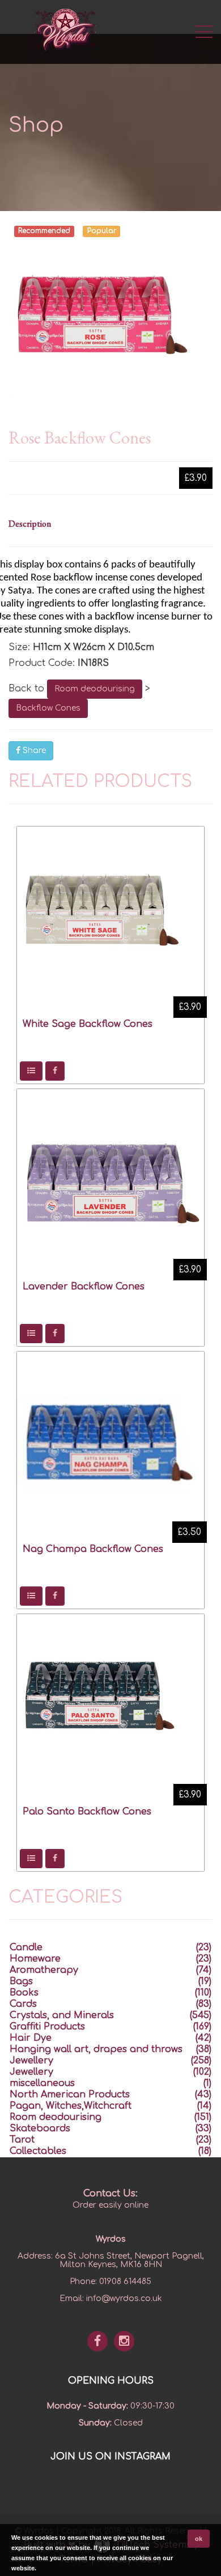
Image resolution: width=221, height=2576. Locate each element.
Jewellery (31, 2061)
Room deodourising (95, 689)
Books (24, 1993)
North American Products (70, 2095)
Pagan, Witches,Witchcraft (71, 2106)
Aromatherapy (44, 1970)
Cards (23, 2004)
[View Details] (31, 1071)
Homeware (35, 1959)
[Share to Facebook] (55, 1071)
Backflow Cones (48, 708)
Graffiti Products (47, 2027)
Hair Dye (31, 2038)
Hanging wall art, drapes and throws (96, 2049)
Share (33, 751)
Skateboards (40, 2128)
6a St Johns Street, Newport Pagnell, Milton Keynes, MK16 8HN (129, 2260)
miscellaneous (42, 2083)
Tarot (22, 2140)
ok (199, 2539)
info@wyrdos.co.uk (124, 2298)
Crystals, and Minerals (62, 2015)
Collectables (38, 2151)
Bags (21, 1981)
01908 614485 (125, 2282)
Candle (26, 1947)
